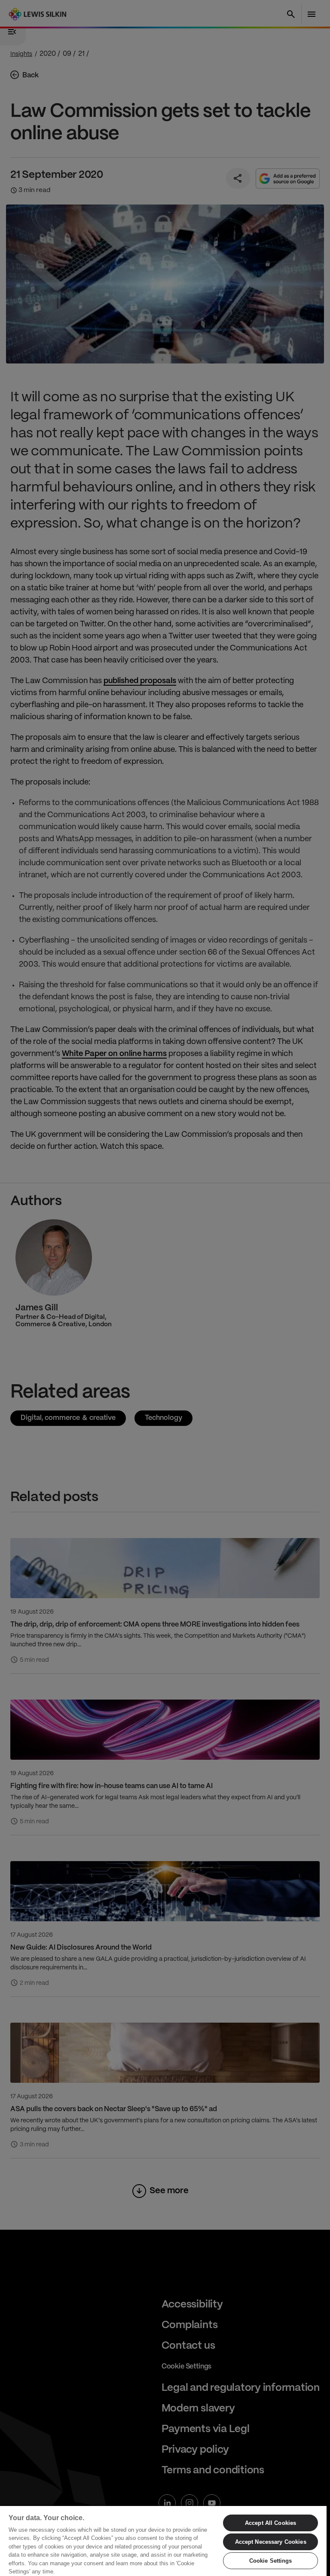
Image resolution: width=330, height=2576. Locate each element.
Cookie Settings (271, 2561)
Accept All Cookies (270, 2523)
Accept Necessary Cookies (271, 2542)
